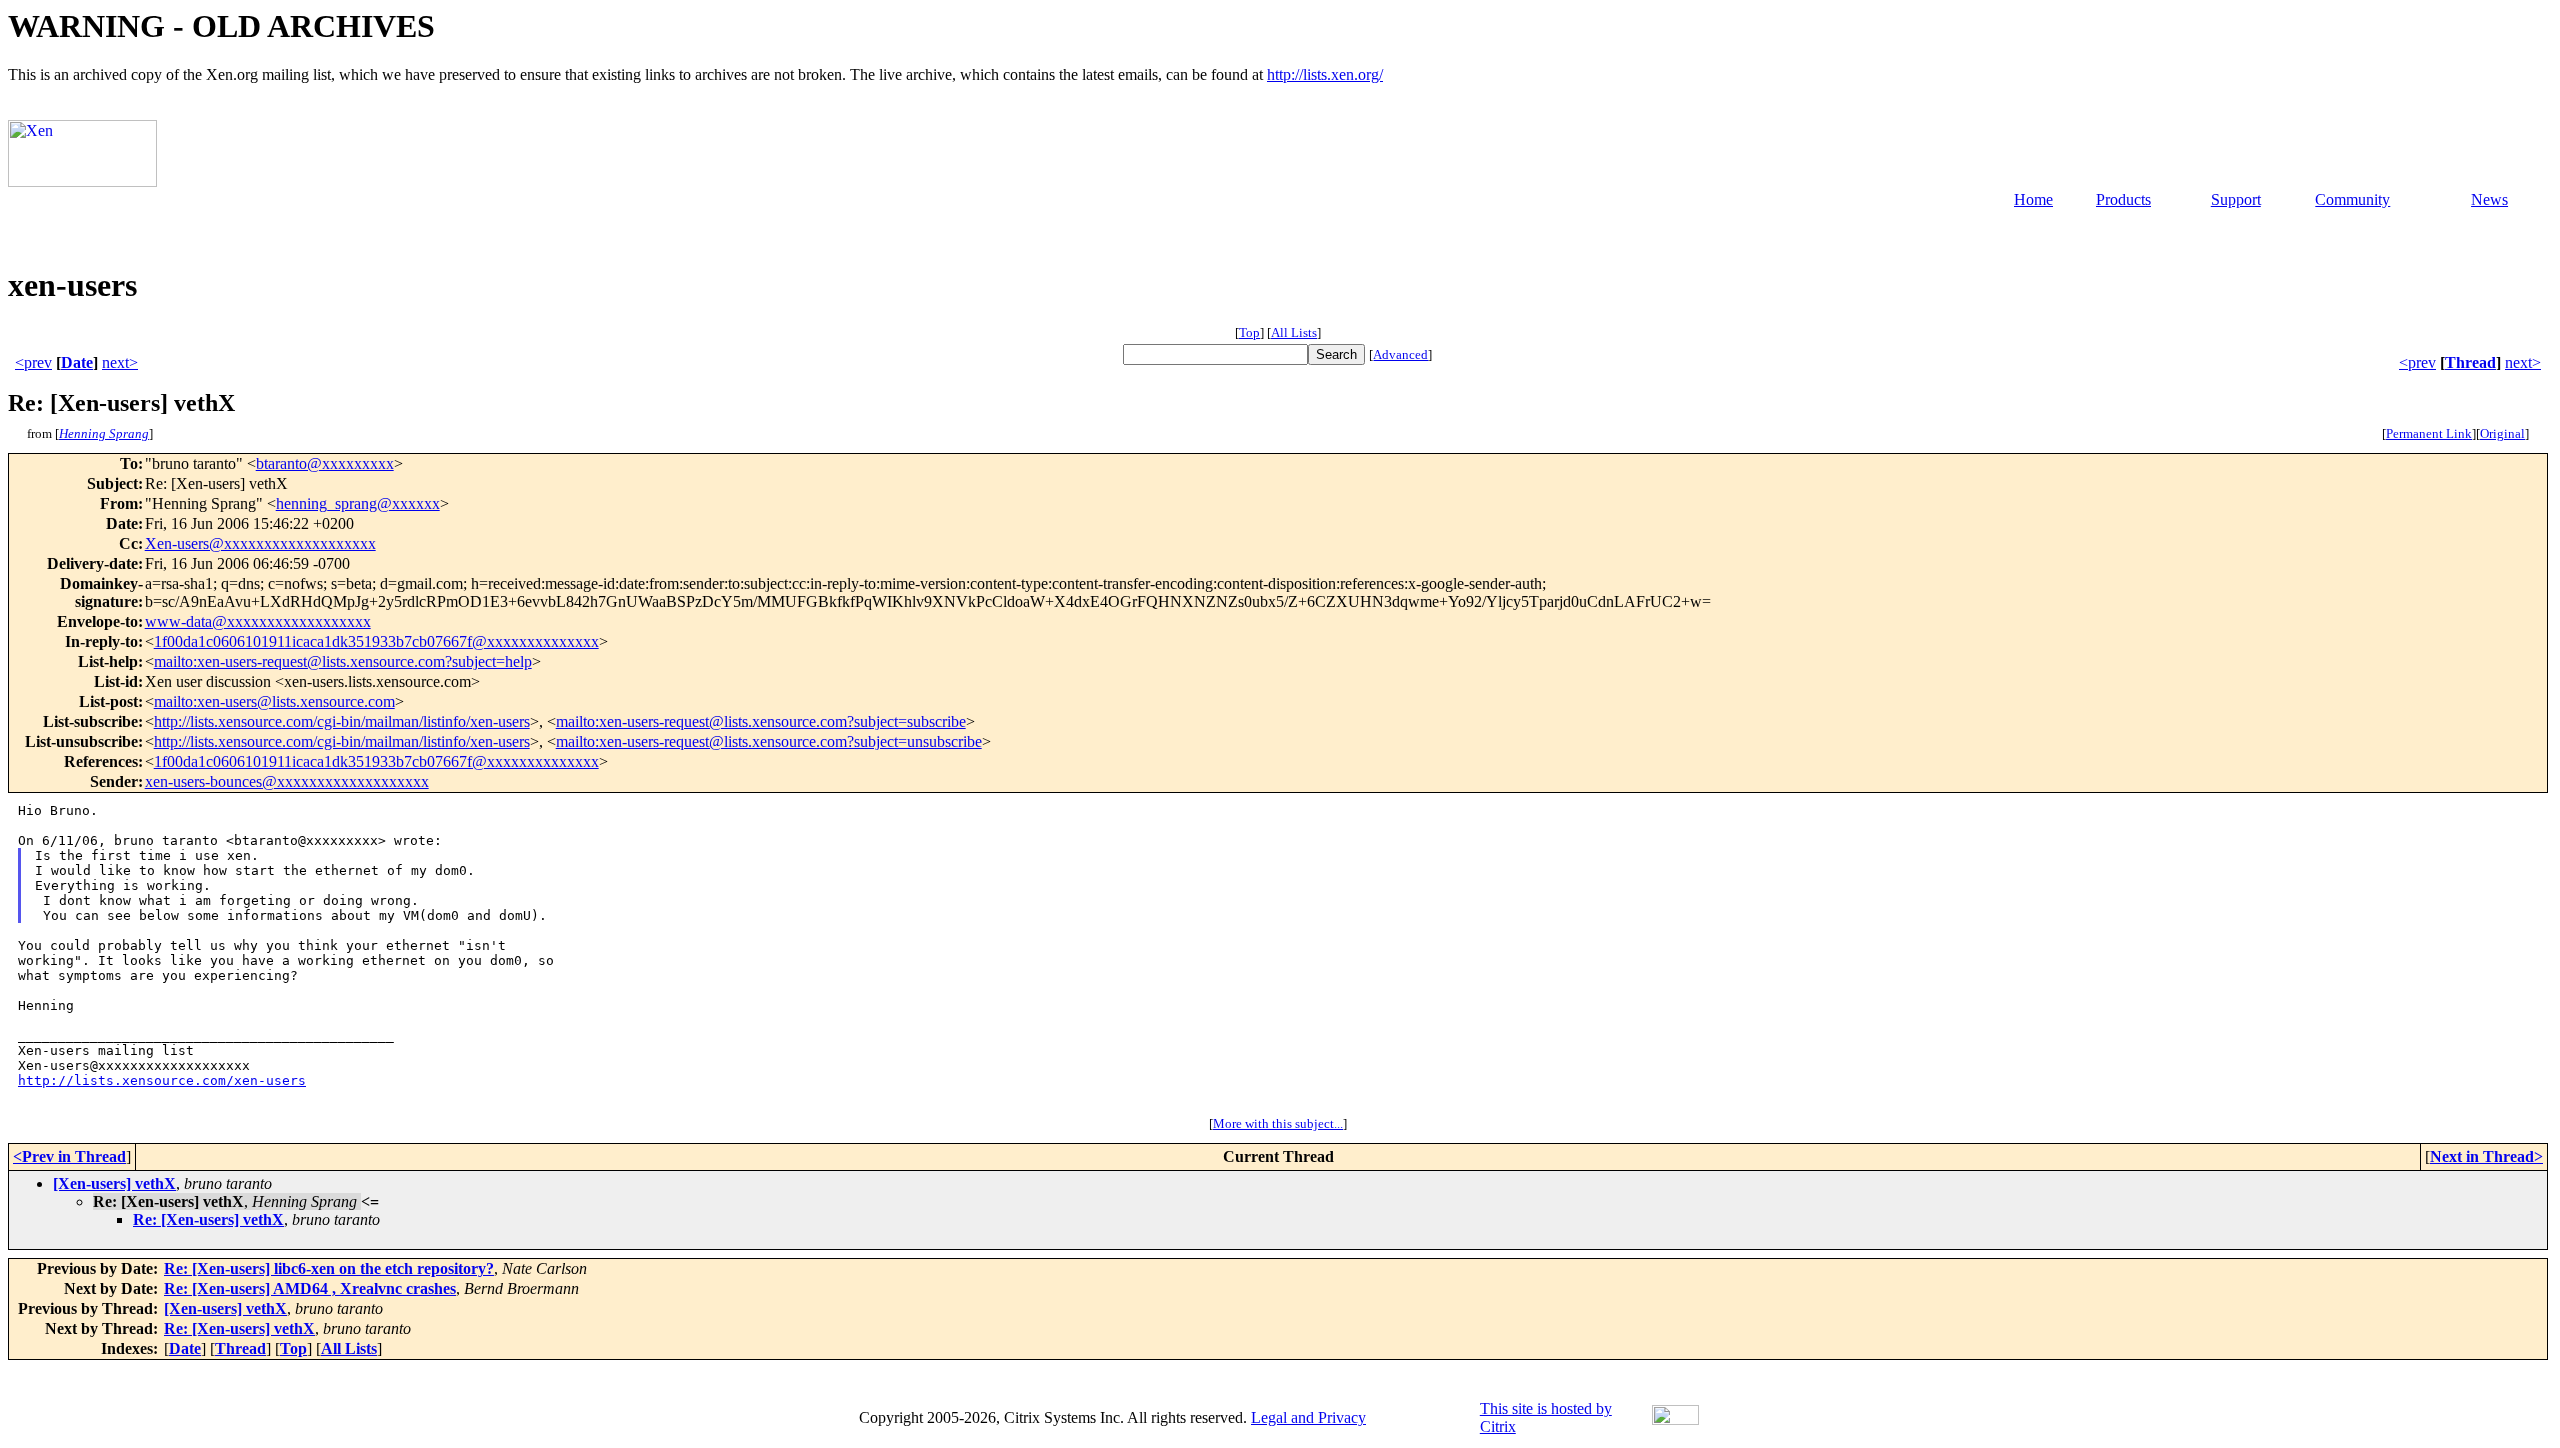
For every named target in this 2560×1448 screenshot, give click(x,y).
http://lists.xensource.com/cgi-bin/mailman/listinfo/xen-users (342, 721)
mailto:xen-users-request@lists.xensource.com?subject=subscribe (761, 721)
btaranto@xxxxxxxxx (325, 463)
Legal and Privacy (1308, 1417)
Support (2236, 199)
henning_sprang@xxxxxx (358, 503)
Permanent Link (2429, 433)
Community (2352, 199)
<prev (33, 362)
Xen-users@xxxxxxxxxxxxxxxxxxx (260, 543)
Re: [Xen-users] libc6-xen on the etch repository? (329, 1268)
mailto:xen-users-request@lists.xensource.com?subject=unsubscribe (769, 741)
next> (120, 362)
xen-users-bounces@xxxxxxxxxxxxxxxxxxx (287, 781)
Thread (2470, 362)
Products (2123, 199)
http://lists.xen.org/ (1325, 74)
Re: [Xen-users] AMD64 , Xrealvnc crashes (310, 1288)
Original (2502, 433)
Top (1249, 332)
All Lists (1294, 332)
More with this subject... (1278, 1123)
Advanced (1400, 354)
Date (77, 362)
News (2489, 199)
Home (2033, 199)
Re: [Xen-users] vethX (208, 1219)
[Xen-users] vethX (114, 1183)
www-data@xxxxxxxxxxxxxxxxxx (258, 621)
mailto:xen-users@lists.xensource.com (274, 701)
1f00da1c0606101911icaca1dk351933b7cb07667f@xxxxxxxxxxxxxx (376, 641)
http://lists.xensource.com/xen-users (162, 1080)
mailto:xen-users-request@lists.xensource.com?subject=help (343, 661)
